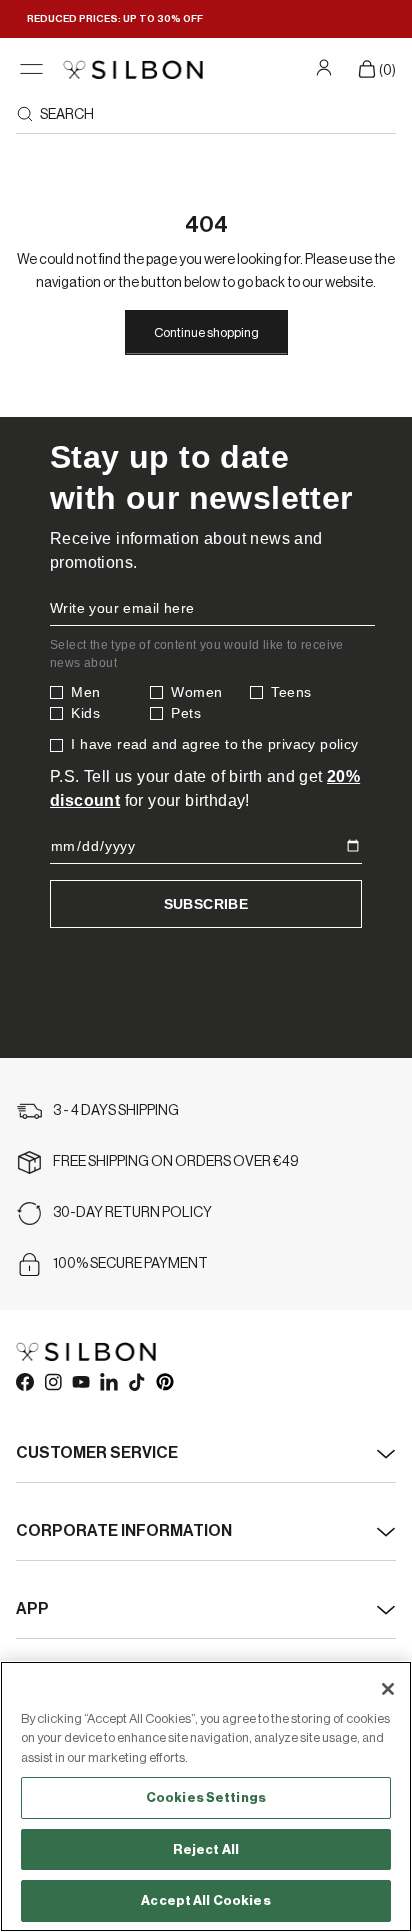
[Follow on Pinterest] (164, 1381)
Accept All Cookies (205, 1900)
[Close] (388, 1689)
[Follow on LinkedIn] (108, 1381)
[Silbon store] (133, 69)
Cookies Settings (206, 1797)
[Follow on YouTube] (80, 1381)
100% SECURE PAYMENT (130, 1264)
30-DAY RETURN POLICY (132, 1213)
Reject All (206, 1849)
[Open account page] (326, 67)
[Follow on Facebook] (24, 1381)
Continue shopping (206, 332)
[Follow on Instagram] (52, 1381)
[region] (206, 1796)
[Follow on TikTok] (136, 1381)
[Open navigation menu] (31, 69)
